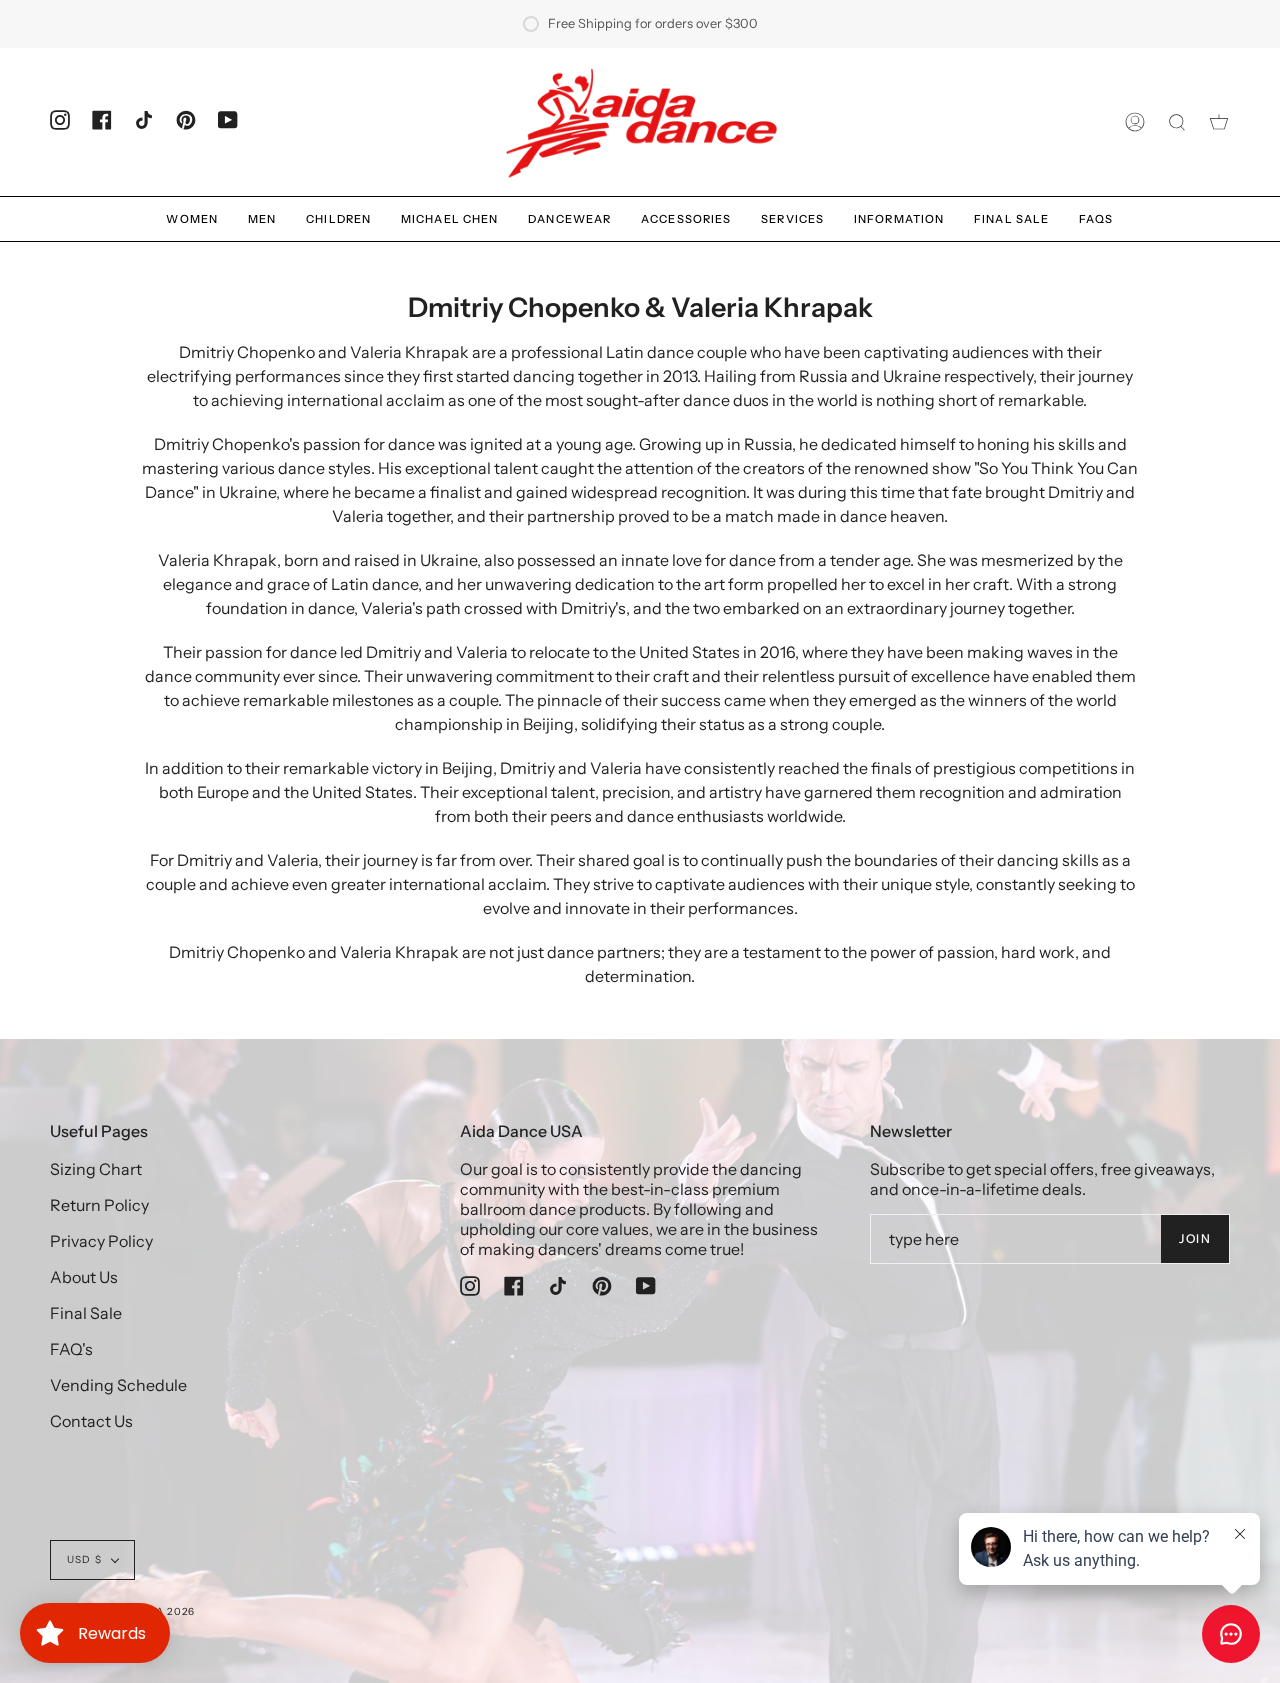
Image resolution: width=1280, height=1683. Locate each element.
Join (1195, 1238)
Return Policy (99, 1205)
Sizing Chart (96, 1169)
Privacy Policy (101, 1241)
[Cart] (1219, 122)
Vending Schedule (118, 1385)
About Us (84, 1277)
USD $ (84, 1559)
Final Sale (86, 1313)
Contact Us (91, 1421)
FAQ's (71, 1349)
